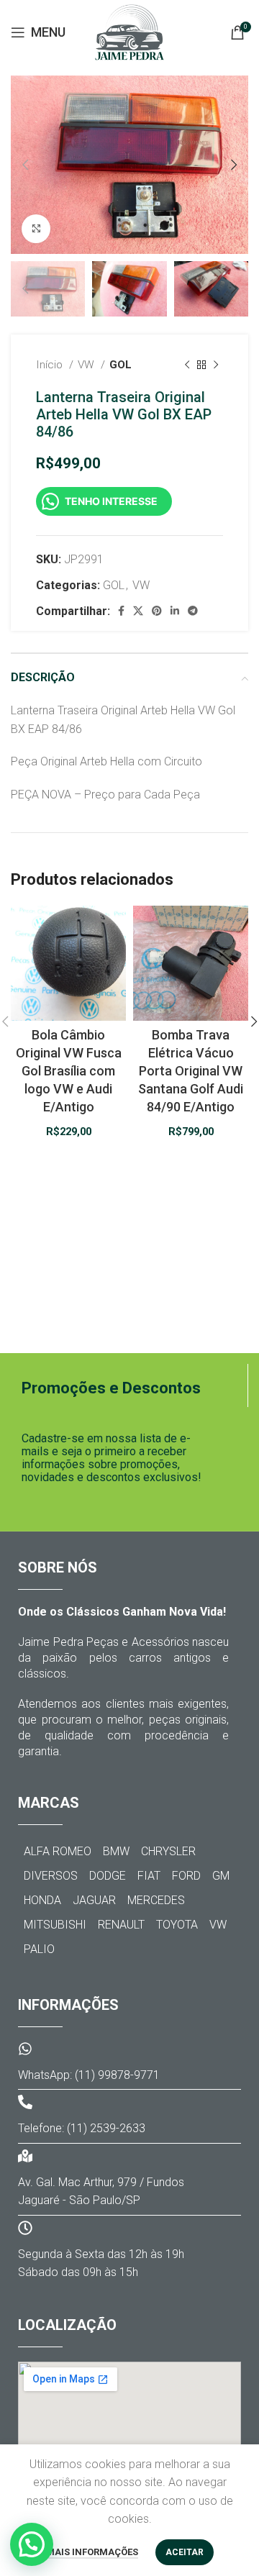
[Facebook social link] (121, 611)
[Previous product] (187, 365)
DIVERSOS (51, 1876)
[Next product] (216, 365)
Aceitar (185, 2552)
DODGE (108, 1876)
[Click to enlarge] (36, 229)
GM (221, 1876)
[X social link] (138, 611)
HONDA (42, 1900)
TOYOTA (177, 1925)
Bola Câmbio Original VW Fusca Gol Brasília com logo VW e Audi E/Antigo (69, 1071)
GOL (121, 365)
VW (87, 365)
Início (51, 365)
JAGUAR (94, 1900)
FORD (186, 1876)
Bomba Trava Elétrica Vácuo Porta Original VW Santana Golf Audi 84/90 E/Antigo (191, 1071)
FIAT (149, 1876)
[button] (32, 2544)
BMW (116, 1851)
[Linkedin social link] (175, 611)
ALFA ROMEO (58, 1851)
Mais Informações (92, 2552)
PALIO (39, 1949)
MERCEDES (156, 1900)
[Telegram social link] (193, 611)
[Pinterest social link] (157, 611)
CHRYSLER (168, 1851)
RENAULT (121, 1925)
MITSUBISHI (55, 1925)
